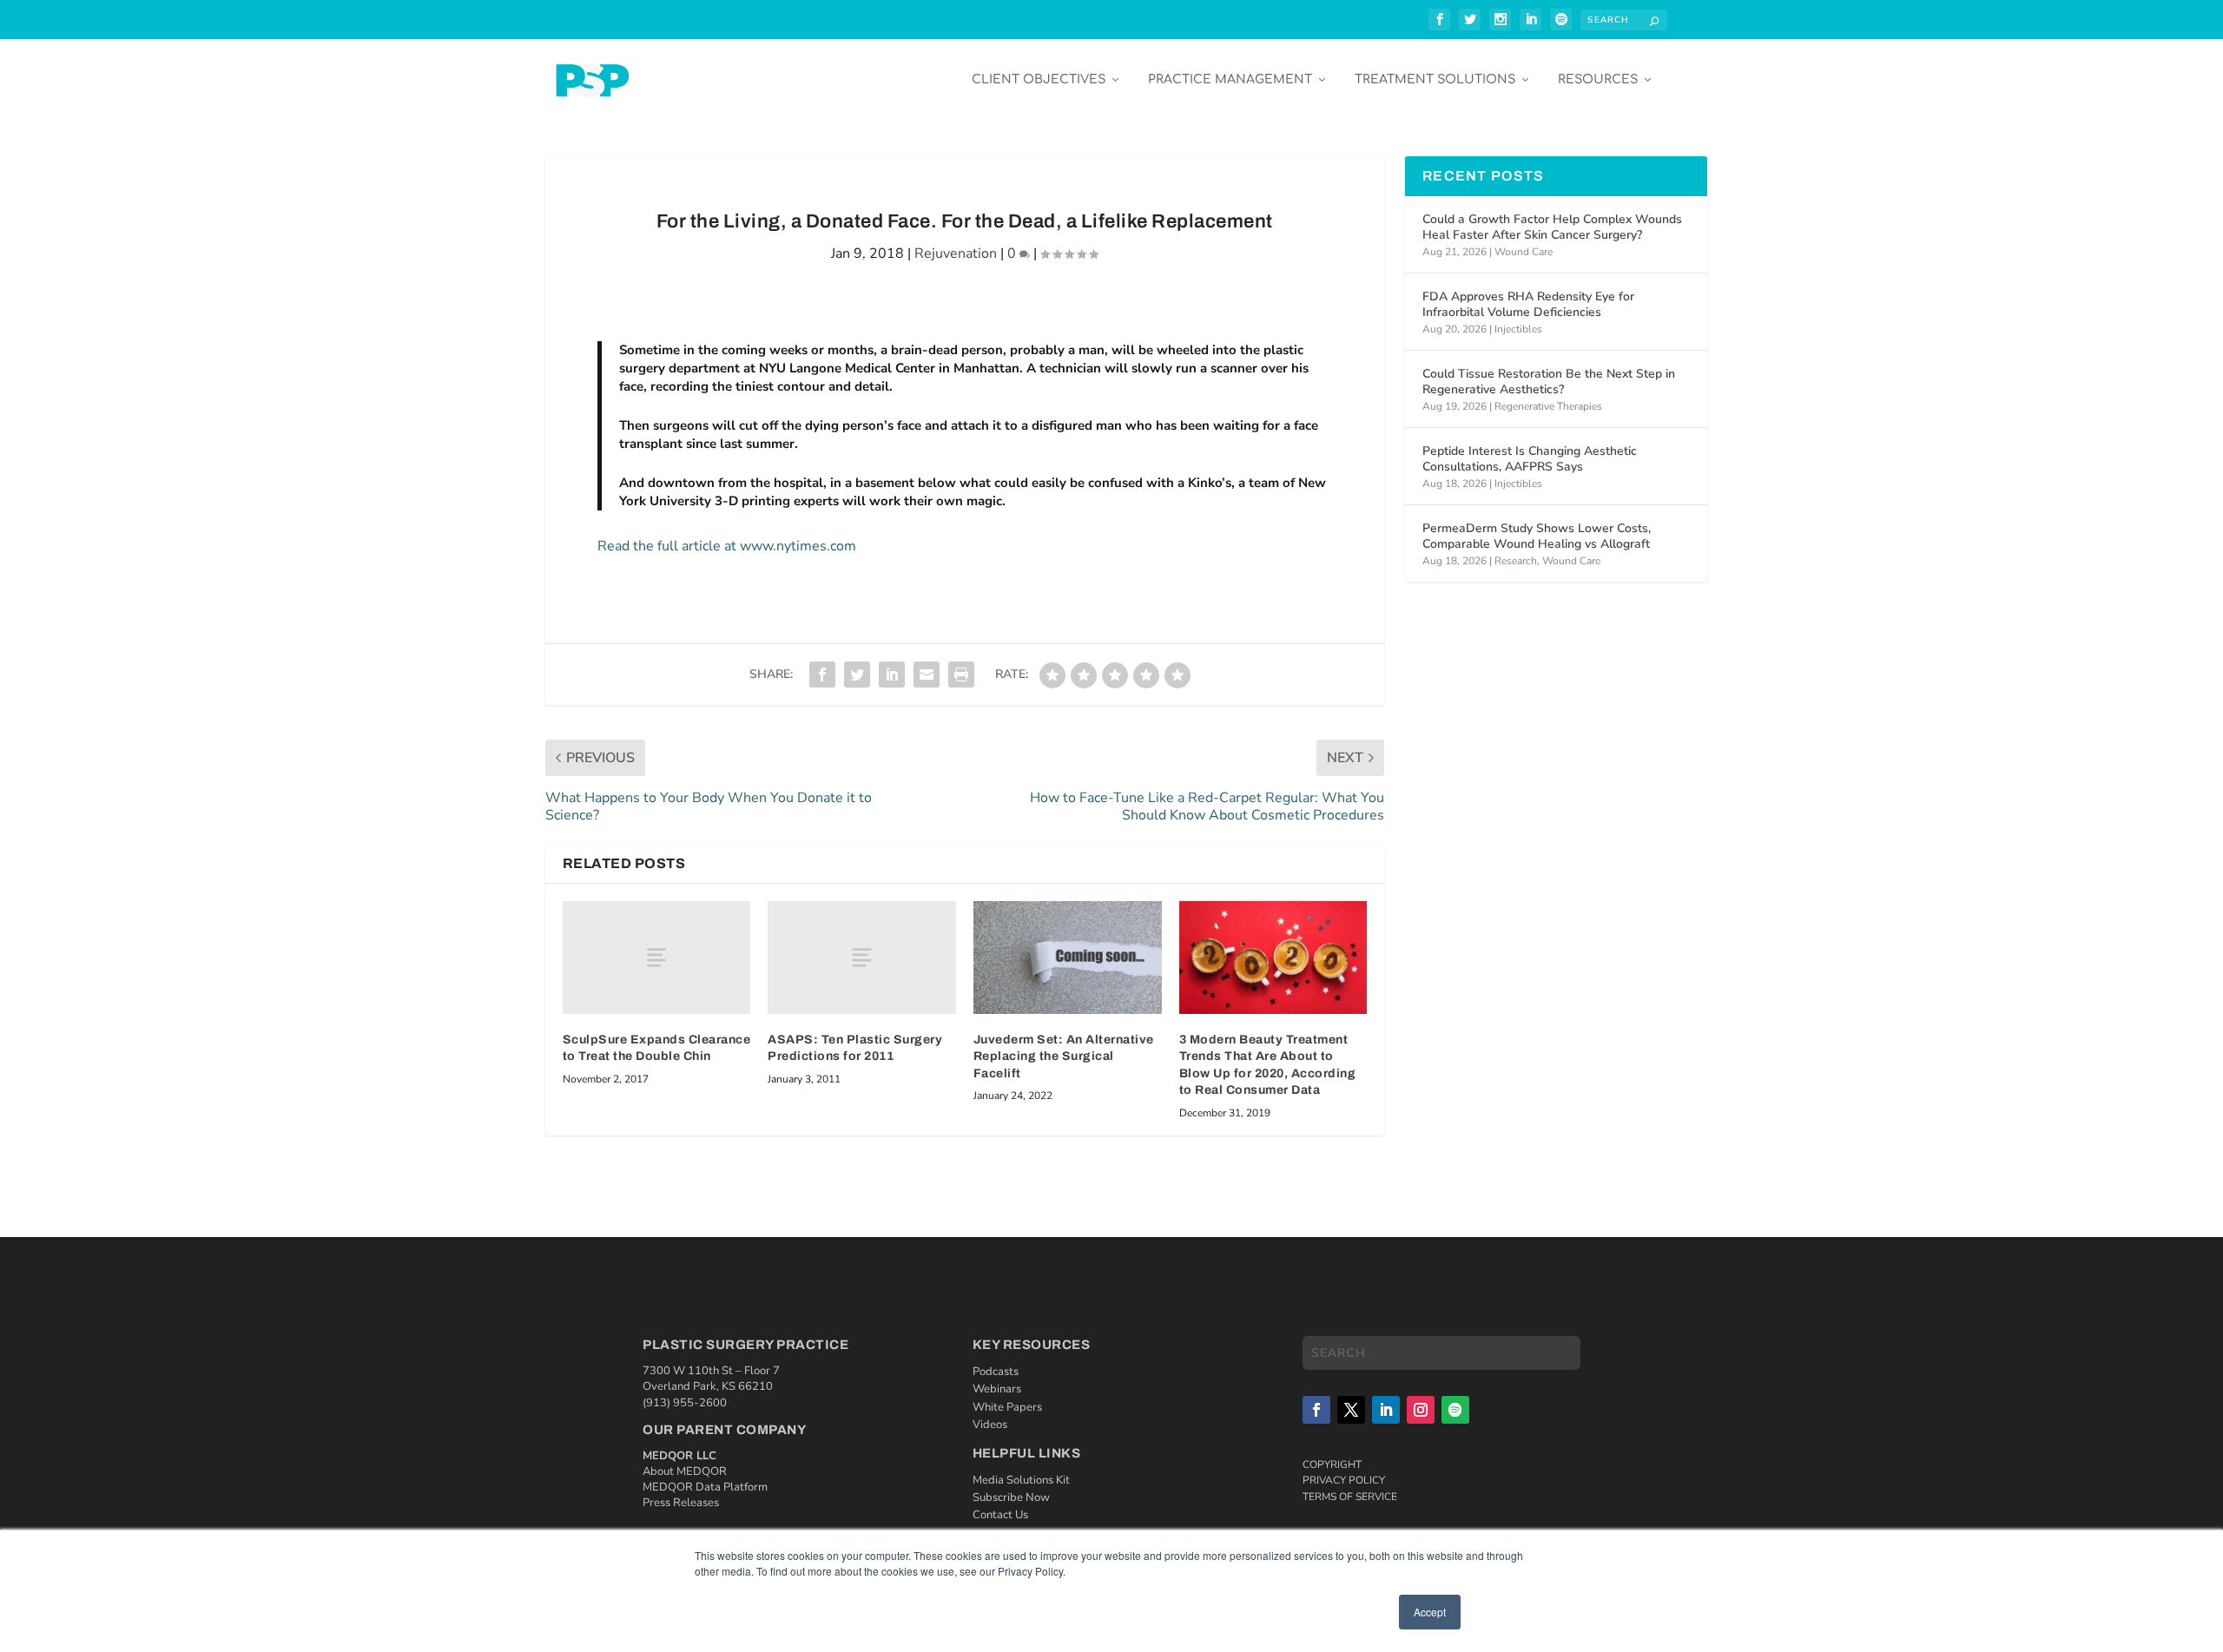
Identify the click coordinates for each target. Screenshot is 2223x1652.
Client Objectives (1039, 79)
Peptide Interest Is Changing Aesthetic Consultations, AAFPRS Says (1530, 459)
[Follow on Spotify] (1455, 1410)
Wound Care (1524, 252)
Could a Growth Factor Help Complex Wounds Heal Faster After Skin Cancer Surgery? (1552, 227)
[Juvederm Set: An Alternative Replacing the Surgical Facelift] (1068, 958)
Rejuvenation (956, 253)
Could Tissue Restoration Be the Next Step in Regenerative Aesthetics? (1549, 382)
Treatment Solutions (1435, 79)
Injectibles (1518, 329)
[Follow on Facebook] (1316, 1410)
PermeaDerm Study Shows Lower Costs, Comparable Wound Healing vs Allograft (1537, 536)
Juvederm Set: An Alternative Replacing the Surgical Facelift (1064, 1056)
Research (1516, 561)
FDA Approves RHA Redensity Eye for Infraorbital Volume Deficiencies (1528, 304)
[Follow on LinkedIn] (1386, 1410)
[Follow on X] (1351, 1410)
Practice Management (1230, 79)
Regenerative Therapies (1548, 406)
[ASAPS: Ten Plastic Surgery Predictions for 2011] (862, 958)
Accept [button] (1430, 1612)
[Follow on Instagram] (1421, 1410)
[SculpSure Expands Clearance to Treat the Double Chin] (657, 958)
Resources (1598, 79)
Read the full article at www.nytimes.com (727, 546)
